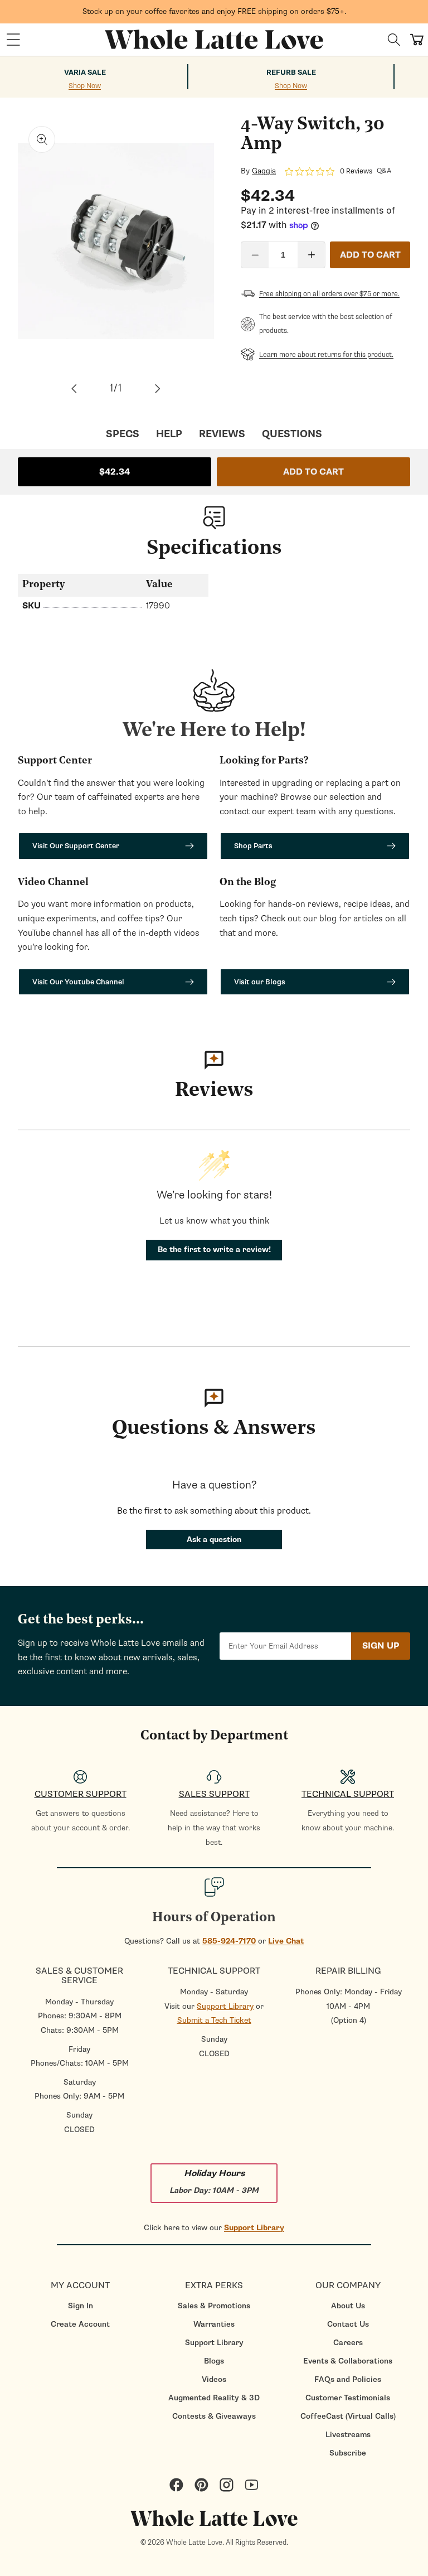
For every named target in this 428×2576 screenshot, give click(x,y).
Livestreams (348, 2435)
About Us (348, 2306)
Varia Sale (85, 73)
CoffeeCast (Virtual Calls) (348, 2416)
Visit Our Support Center (76, 846)
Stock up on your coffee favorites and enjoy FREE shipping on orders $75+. (214, 11)
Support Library (225, 2006)
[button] (13, 40)
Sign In (81, 2306)
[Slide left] (74, 389)
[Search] (394, 40)
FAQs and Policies (348, 2379)
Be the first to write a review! (214, 1250)
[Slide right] (158, 389)
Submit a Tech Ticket (214, 2020)
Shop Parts (253, 846)
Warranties (214, 2324)
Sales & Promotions (214, 2306)
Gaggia (264, 171)
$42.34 (115, 472)
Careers (348, 2343)
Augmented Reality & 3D (214, 2398)
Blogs (214, 2361)
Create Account (80, 2324)
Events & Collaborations (348, 2361)
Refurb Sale (291, 73)
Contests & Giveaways (214, 2416)
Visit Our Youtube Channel (78, 982)
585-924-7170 (229, 1941)
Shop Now (85, 86)
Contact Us (348, 2324)
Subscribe (348, 2453)
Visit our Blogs (260, 982)
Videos (214, 2379)
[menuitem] (80, 2306)
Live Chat (286, 1941)
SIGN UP (381, 1646)
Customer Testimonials (348, 2398)
